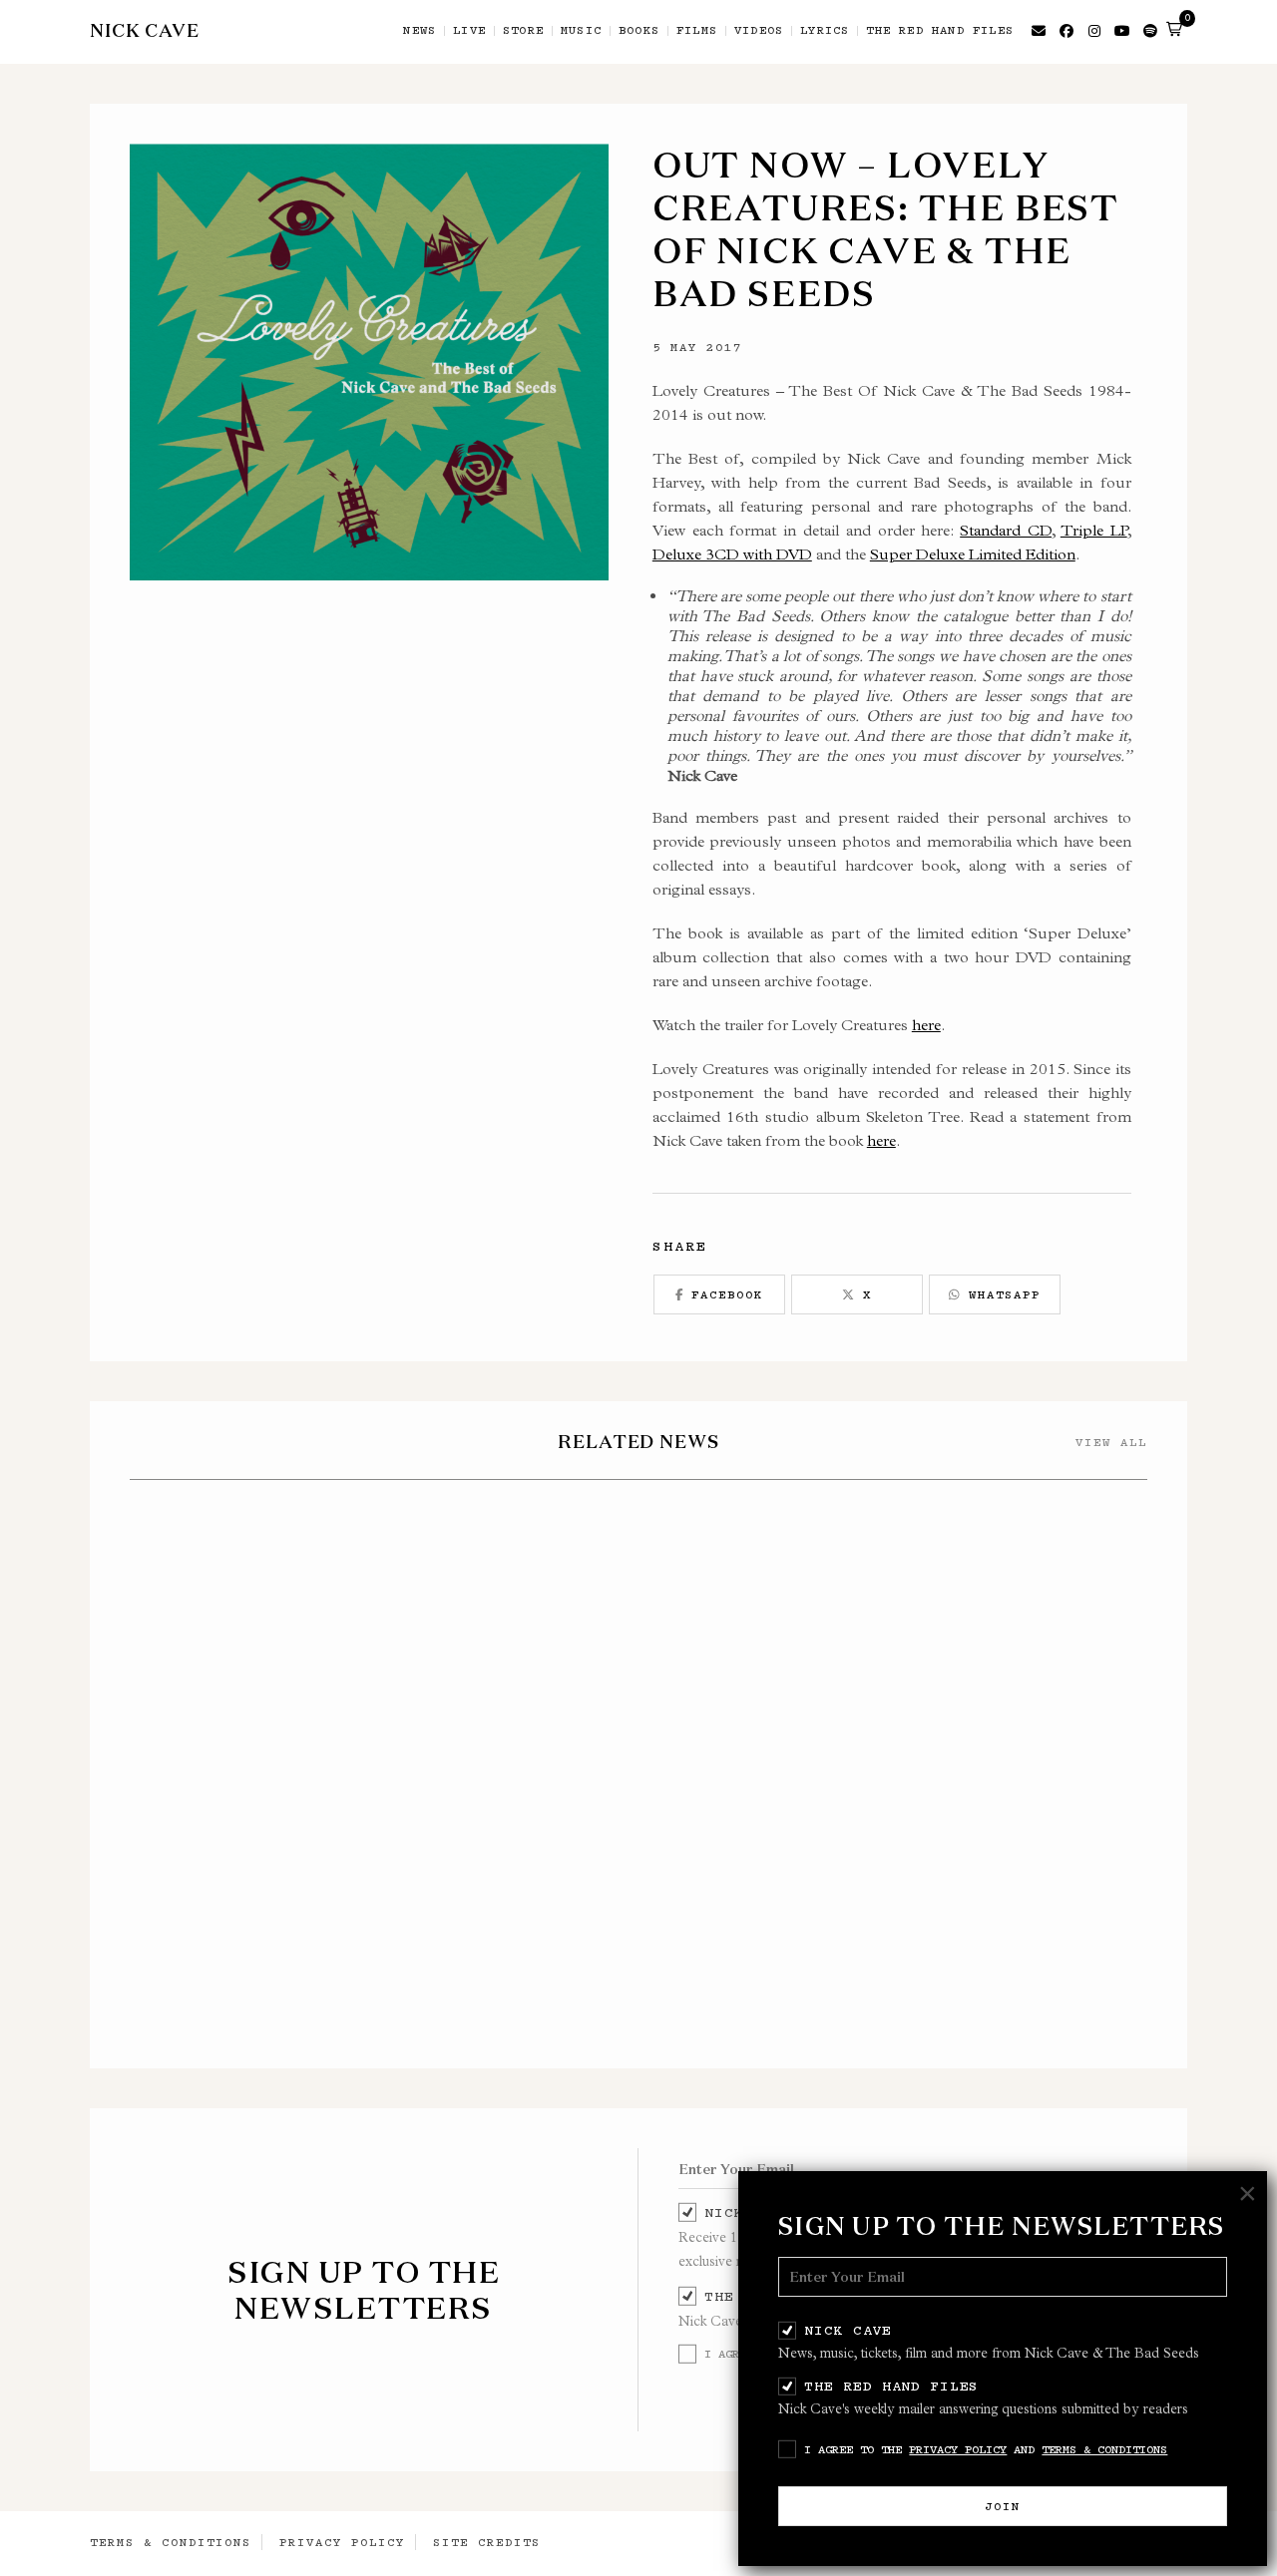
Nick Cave (848, 2330)
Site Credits (487, 2542)
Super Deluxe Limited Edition (973, 554)
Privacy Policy (958, 2449)
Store (523, 31)
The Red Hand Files (891, 2386)
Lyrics (825, 31)
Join (1003, 2506)
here (926, 1025)
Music (581, 31)
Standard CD (1006, 530)
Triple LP (1094, 530)
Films (697, 31)
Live (469, 31)
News (420, 31)
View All (1111, 1442)
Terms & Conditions (1104, 2449)
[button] (1174, 29)
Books (639, 31)
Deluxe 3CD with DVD (732, 554)
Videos (759, 31)
